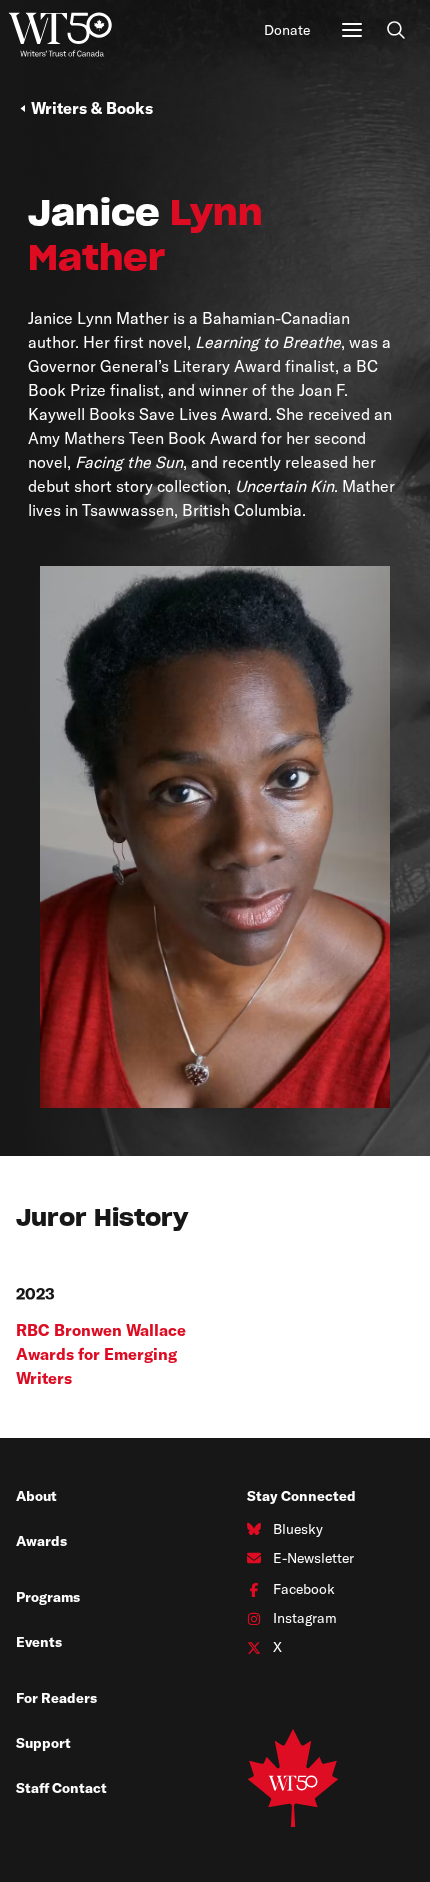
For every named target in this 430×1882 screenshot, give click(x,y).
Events (39, 1642)
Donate (287, 30)
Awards (41, 1541)
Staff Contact (61, 1788)
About (36, 1496)
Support (43, 1743)
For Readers (56, 1698)
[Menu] (352, 30)
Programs (48, 1597)
